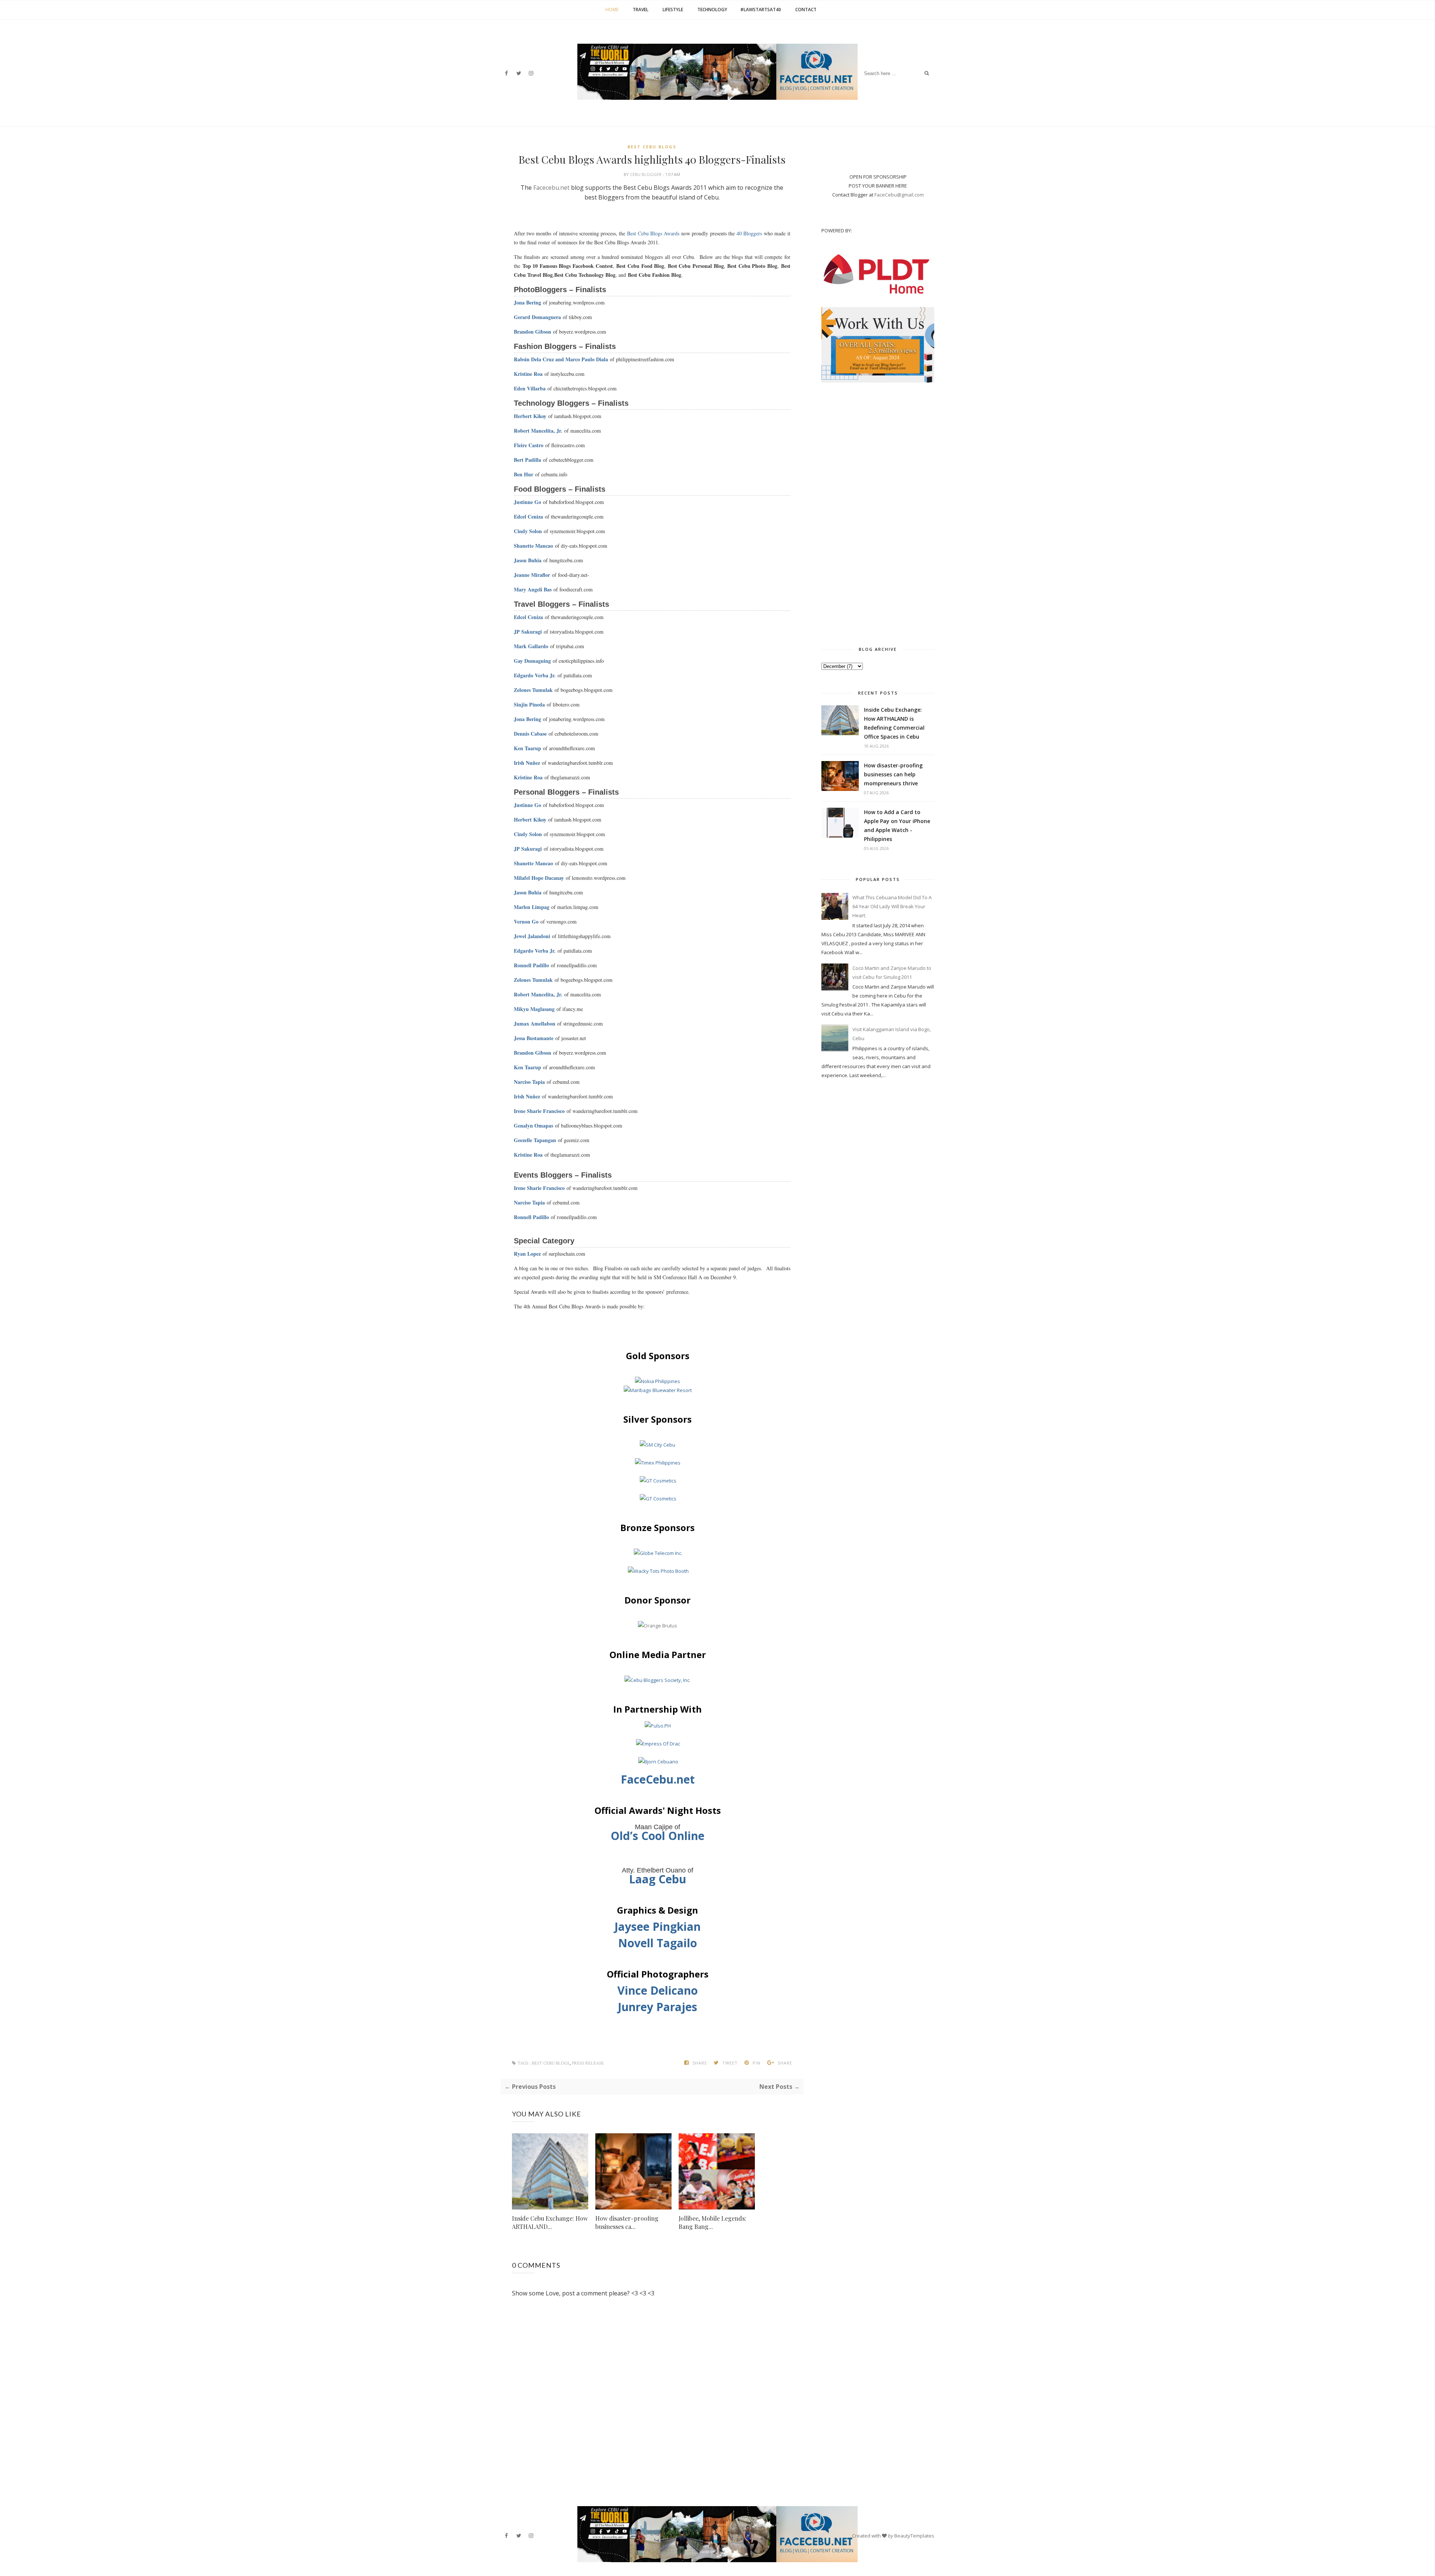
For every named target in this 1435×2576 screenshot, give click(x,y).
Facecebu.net (551, 188)
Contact (806, 10)
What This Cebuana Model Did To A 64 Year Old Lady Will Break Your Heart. (892, 906)
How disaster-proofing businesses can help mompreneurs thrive (893, 774)
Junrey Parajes (658, 2007)
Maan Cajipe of (658, 1827)
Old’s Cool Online (658, 1836)
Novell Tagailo (658, 1943)
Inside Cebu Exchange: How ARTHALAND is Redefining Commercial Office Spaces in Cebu (894, 723)
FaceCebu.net (658, 1779)
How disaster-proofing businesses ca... (627, 2222)
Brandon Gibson (533, 332)
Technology (712, 10)
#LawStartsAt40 (761, 10)
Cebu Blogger (646, 174)
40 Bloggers (749, 233)
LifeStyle (673, 10)
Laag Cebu (658, 1879)
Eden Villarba (530, 388)
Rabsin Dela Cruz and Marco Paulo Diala (561, 359)
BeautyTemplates (914, 2536)
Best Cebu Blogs (652, 147)
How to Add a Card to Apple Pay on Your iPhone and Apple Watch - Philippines (897, 825)
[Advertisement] (878, 512)
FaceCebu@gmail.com (899, 195)
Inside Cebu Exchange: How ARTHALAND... (550, 2222)
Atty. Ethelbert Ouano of (658, 1870)
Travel (641, 10)
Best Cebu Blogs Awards (653, 233)
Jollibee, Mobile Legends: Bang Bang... (712, 2222)
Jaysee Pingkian (658, 1926)
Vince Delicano (658, 1990)
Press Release (588, 2063)
